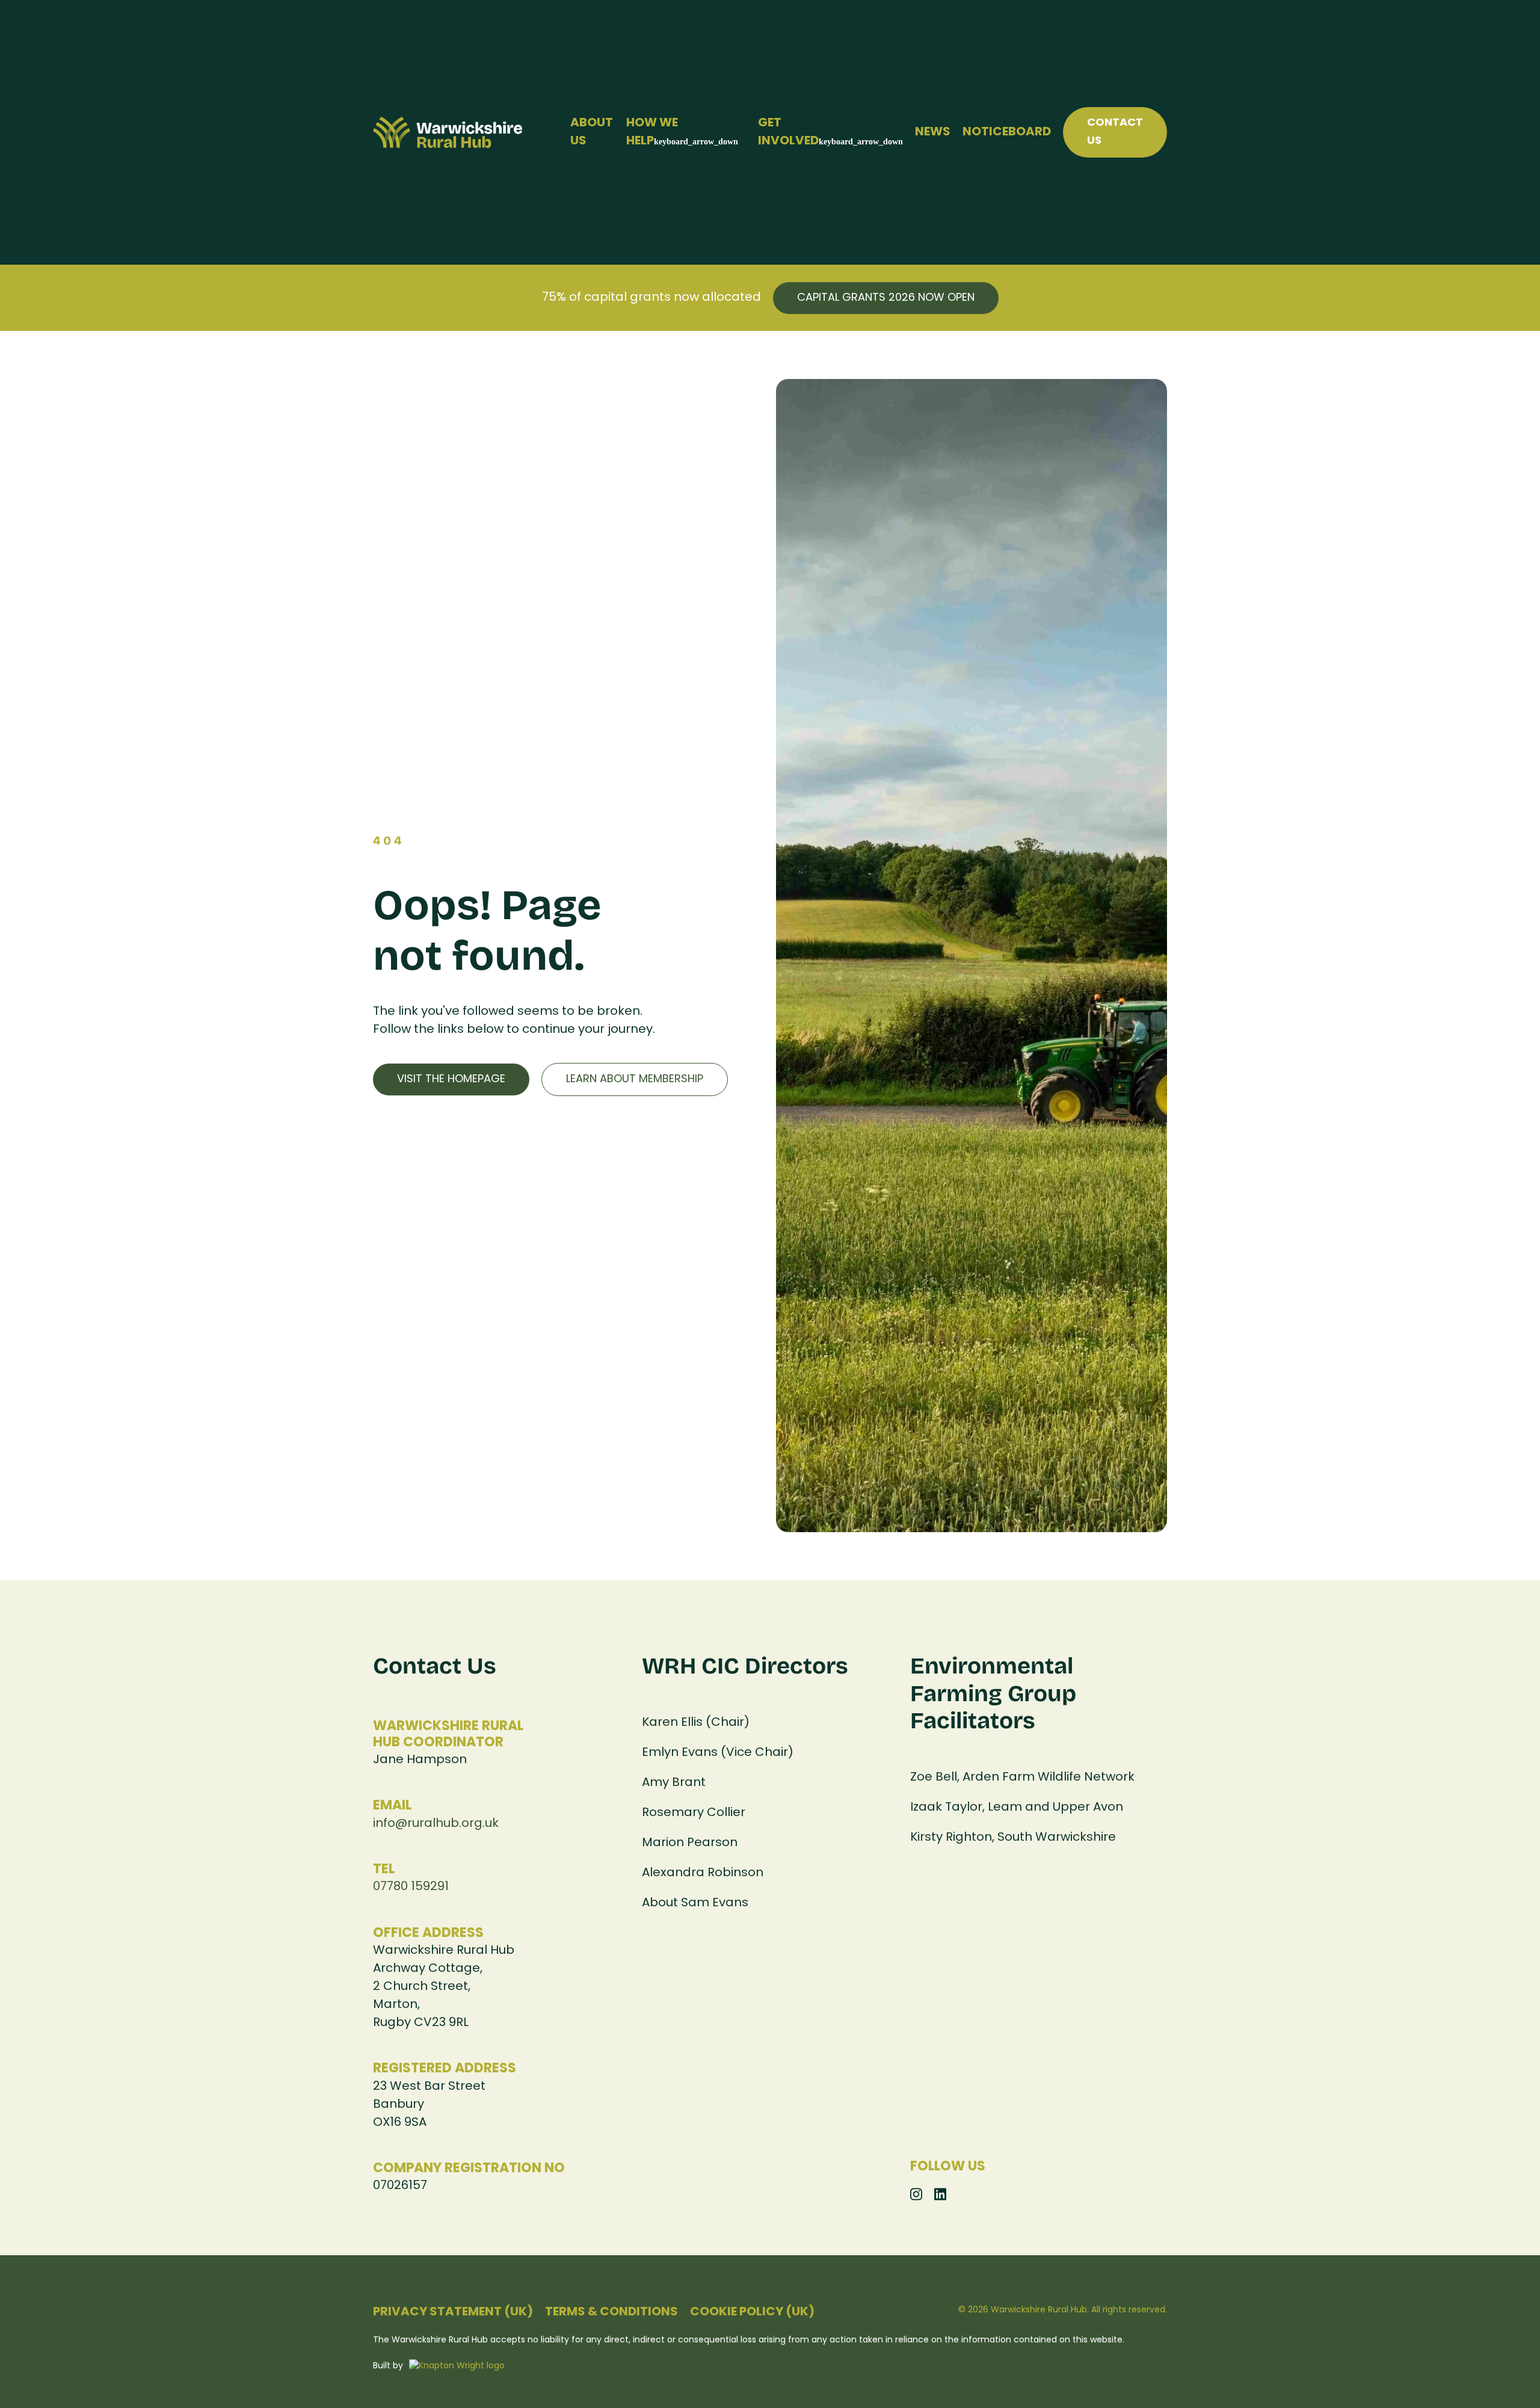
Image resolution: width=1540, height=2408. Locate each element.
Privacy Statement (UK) (453, 2312)
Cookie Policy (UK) (752, 2312)
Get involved (788, 132)
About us (592, 132)
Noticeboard (1007, 132)
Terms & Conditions (611, 2312)
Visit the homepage (451, 1079)
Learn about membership (635, 1079)
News (933, 132)
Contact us (1115, 132)
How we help (652, 132)
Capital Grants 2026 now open (886, 298)
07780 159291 (411, 1887)
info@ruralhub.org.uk (436, 1824)
